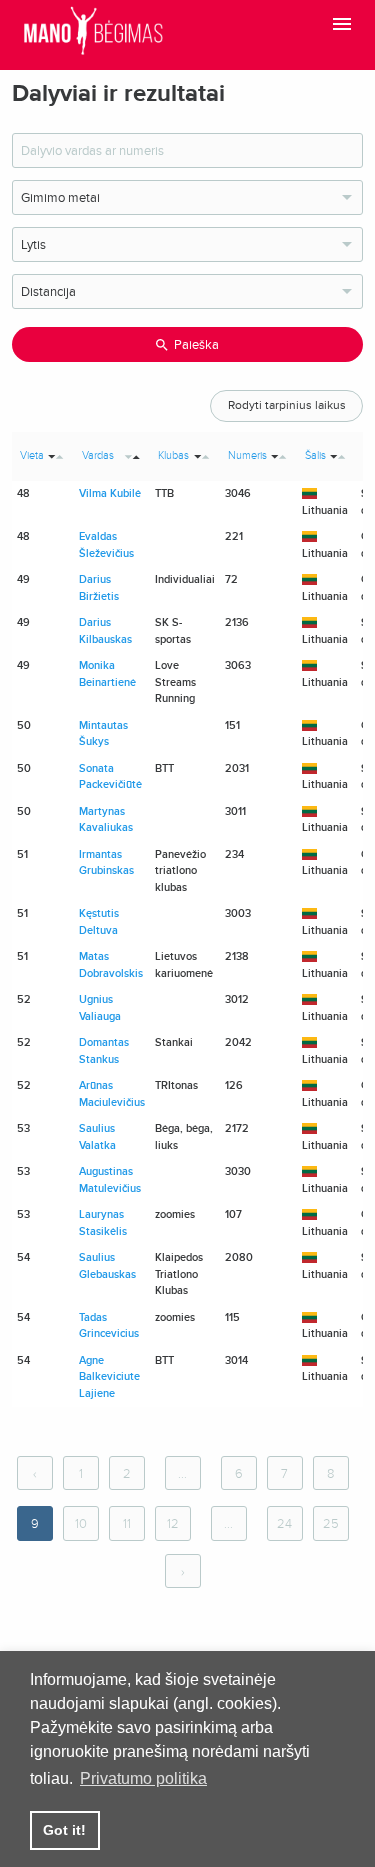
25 (331, 1524)
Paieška (196, 345)
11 (127, 1524)
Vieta (32, 455)
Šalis (315, 455)
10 (81, 1524)
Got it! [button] (64, 1830)
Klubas (173, 455)
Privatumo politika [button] (143, 1778)
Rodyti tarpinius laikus (287, 405)
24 (284, 1524)
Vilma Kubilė (110, 493)
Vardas (98, 455)
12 (173, 1524)
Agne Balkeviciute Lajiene (109, 1377)
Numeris (247, 455)
